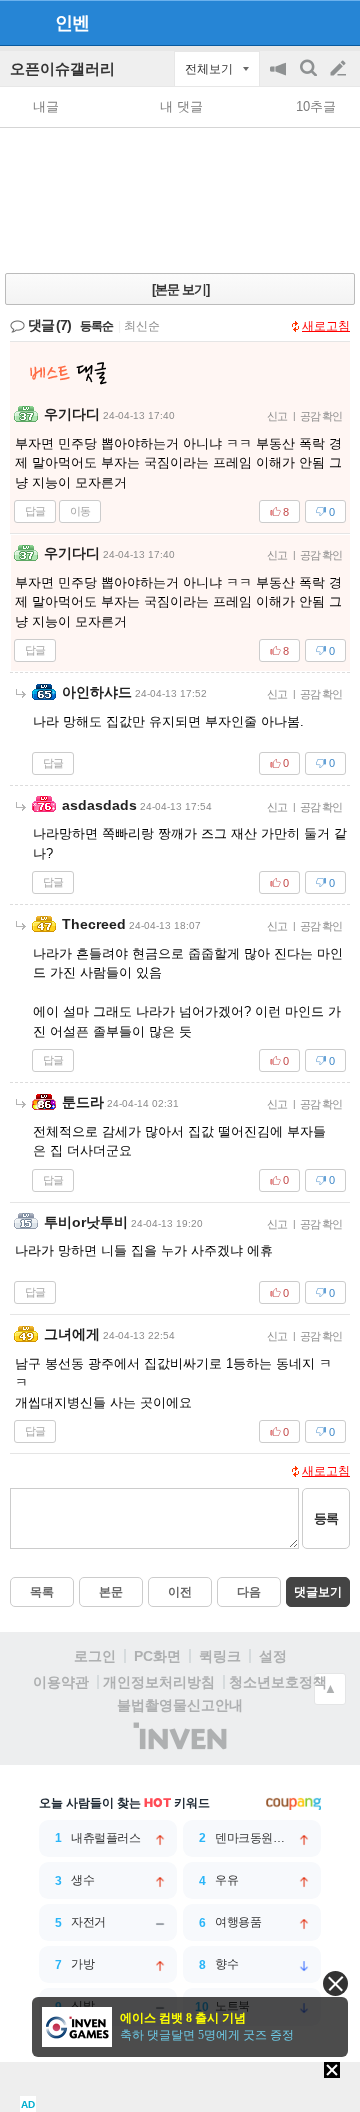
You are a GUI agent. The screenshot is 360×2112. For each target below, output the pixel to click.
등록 (326, 1518)
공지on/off (280, 78)
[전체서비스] (336, 22)
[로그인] (300, 22)
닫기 (335, 1983)
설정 (273, 1656)
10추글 (316, 106)
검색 (310, 78)
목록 (42, 1592)
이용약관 (61, 1682)
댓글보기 (318, 1592)
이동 (80, 511)
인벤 (72, 23)
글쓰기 (340, 69)
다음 (249, 1592)
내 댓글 (181, 106)
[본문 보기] (180, 289)
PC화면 (157, 1656)
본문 (111, 1592)
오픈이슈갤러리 (62, 68)
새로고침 (326, 326)
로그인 (95, 1656)
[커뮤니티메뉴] (21, 22)
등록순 (96, 326)
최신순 (142, 326)
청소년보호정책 (278, 1682)
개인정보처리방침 (159, 1682)
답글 (35, 511)
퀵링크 (220, 1656)
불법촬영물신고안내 (180, 1705)
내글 (46, 106)
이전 (180, 1592)
